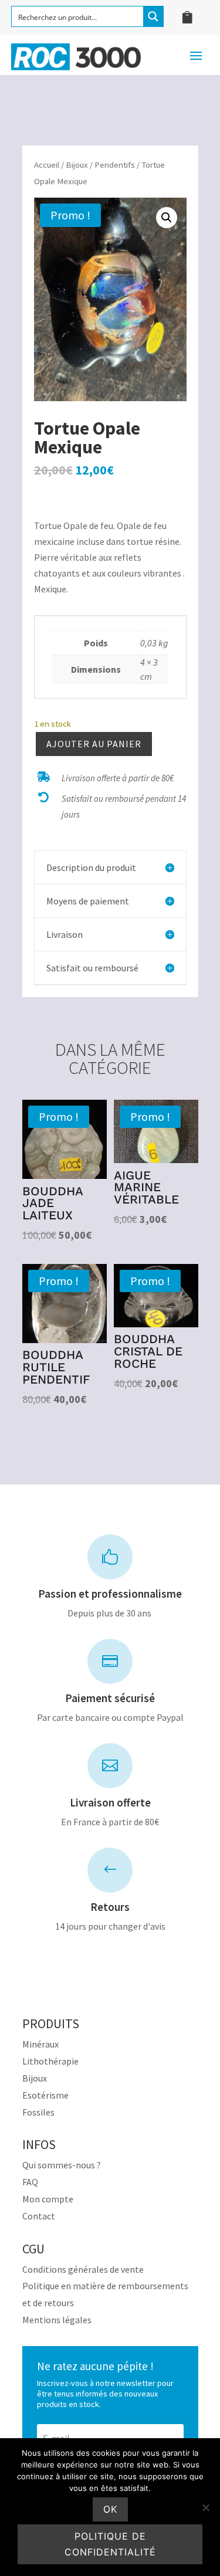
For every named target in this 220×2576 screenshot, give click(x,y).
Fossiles (38, 2112)
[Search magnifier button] (153, 16)
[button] (167, 218)
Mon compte (48, 2199)
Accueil (47, 165)
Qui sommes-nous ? (62, 2165)
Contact (39, 2216)
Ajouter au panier (94, 744)
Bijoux (77, 165)
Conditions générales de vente (83, 2269)
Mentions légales (57, 2320)
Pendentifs (115, 165)
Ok (110, 2509)
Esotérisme (45, 2095)
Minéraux (40, 2044)
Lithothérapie (50, 2061)
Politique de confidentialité (110, 2544)
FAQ (30, 2182)
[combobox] (110, 498)
